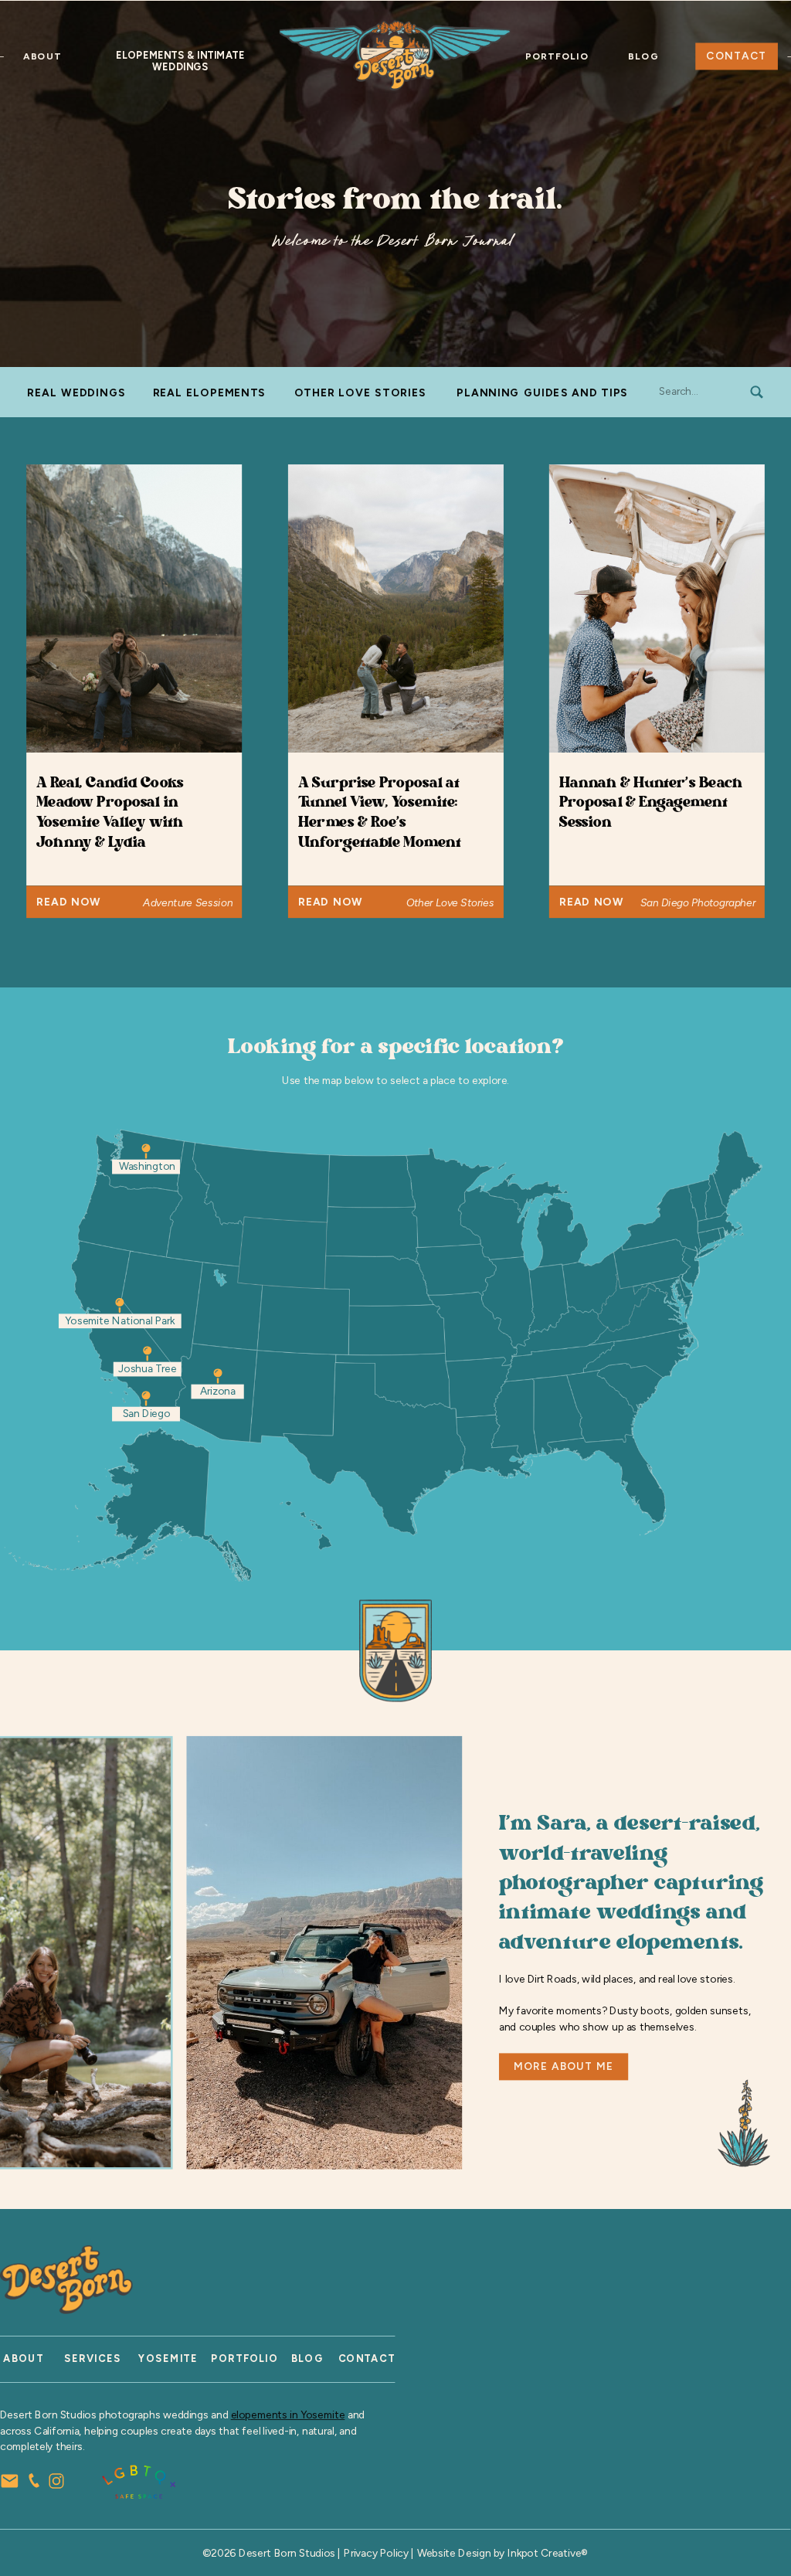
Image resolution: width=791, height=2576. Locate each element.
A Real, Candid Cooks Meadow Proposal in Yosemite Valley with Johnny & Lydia (110, 813)
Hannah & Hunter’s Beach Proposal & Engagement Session (651, 803)
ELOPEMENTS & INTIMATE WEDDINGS (180, 61)
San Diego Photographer (698, 902)
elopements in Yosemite (288, 2415)
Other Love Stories (450, 902)
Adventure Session (188, 902)
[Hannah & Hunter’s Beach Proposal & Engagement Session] (657, 608)
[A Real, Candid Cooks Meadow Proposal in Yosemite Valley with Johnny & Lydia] (134, 608)
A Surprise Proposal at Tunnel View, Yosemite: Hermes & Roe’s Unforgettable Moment (380, 813)
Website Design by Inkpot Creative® (503, 2553)
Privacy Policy (376, 2553)
